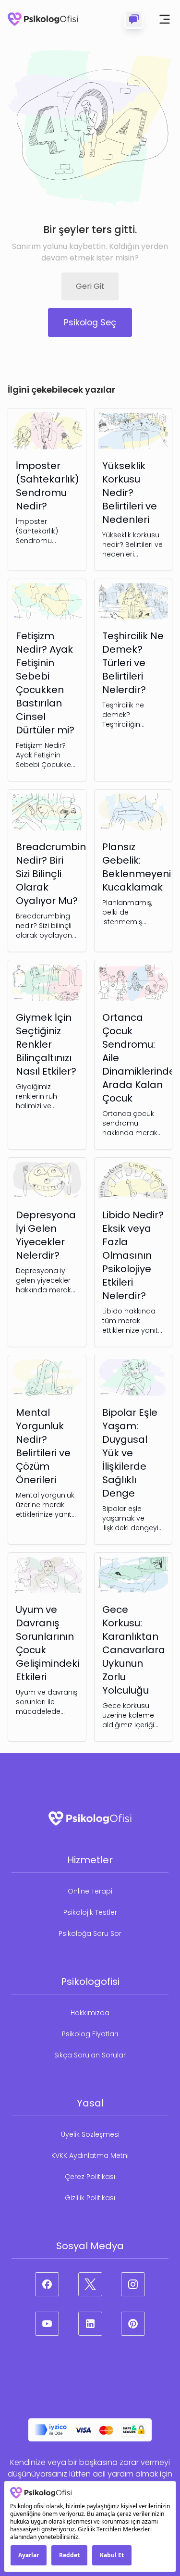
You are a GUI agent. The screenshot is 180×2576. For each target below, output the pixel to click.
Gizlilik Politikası (90, 2198)
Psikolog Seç (90, 322)
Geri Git (90, 286)
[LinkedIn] (90, 2324)
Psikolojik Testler (90, 1912)
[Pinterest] (133, 2324)
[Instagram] (133, 2284)
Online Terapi (90, 1891)
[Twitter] (90, 2284)
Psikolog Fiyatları (90, 2034)
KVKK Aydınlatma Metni (90, 2155)
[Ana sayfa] (43, 19)
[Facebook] (47, 2284)
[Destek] (134, 19)
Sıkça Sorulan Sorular (90, 2055)
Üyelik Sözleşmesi (90, 2134)
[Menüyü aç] (165, 19)
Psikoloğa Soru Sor (90, 1933)
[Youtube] (47, 2324)
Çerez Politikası (90, 2177)
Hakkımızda (90, 2013)
